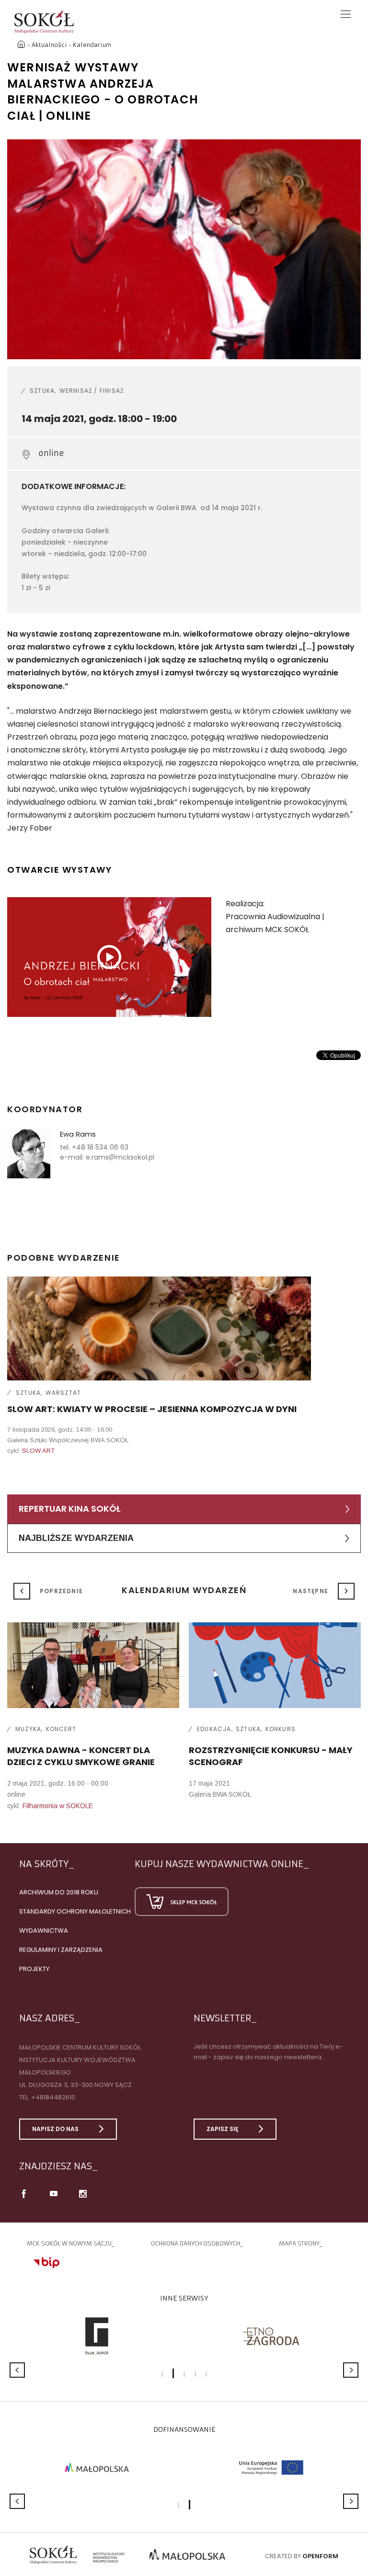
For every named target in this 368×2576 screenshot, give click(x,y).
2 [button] (173, 2373)
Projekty (34, 1969)
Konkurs (281, 1729)
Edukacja (214, 1729)
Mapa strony (299, 2243)
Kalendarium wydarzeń (184, 1590)
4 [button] (195, 2374)
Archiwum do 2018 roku (59, 1892)
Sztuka (42, 391)
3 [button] (184, 2374)
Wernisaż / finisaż (92, 391)
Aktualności (49, 45)
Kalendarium (92, 45)
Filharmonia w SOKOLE (58, 1806)
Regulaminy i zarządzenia (61, 1950)
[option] (184, 249)
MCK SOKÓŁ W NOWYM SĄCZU (69, 2243)
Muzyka (28, 1729)
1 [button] (162, 2374)
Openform (320, 2556)
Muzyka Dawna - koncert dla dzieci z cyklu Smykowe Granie (81, 1756)
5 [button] (206, 2374)
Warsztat (63, 1393)
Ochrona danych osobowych (195, 2243)
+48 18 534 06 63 (100, 1147)
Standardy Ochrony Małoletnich (75, 1911)
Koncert (61, 1729)
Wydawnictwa (44, 1931)
